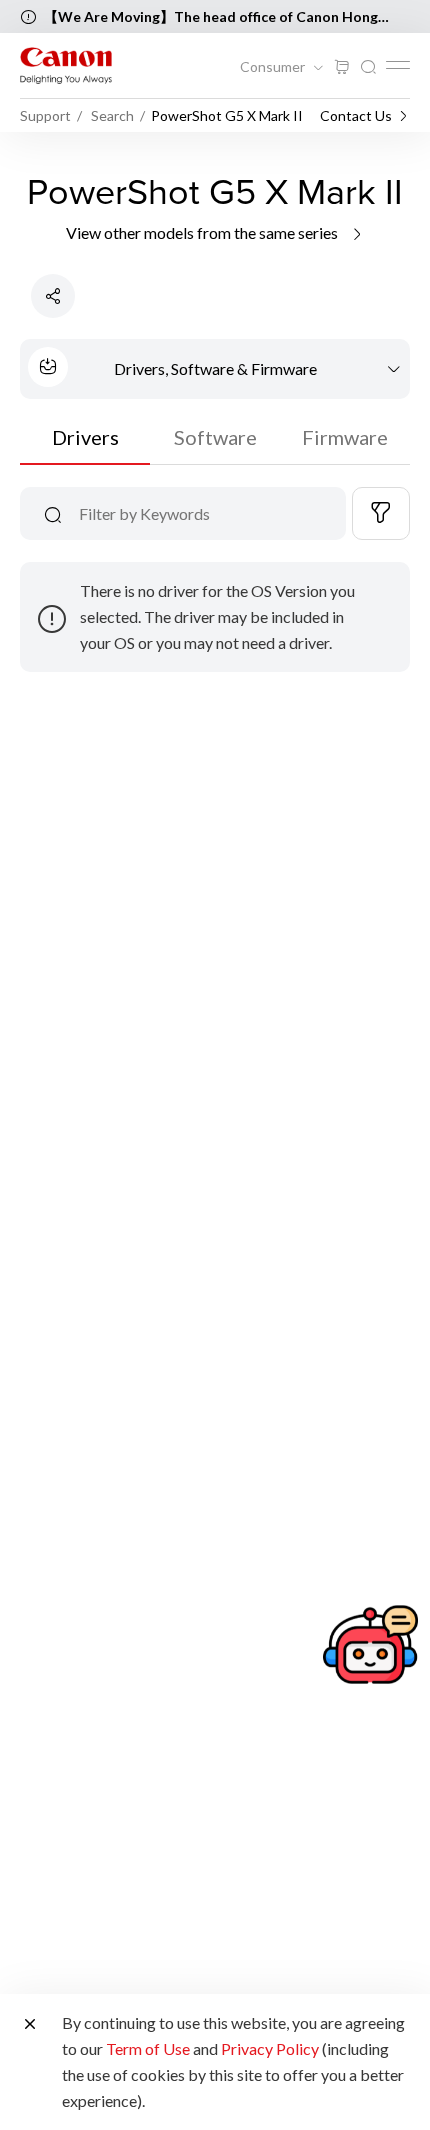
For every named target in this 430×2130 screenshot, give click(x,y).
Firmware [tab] (345, 437)
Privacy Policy (270, 2048)
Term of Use (148, 2048)
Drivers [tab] (85, 437)
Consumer (274, 67)
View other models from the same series (203, 232)
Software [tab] (215, 437)
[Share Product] (53, 296)
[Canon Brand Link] (66, 65)
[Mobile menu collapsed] (398, 65)
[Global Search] (368, 67)
